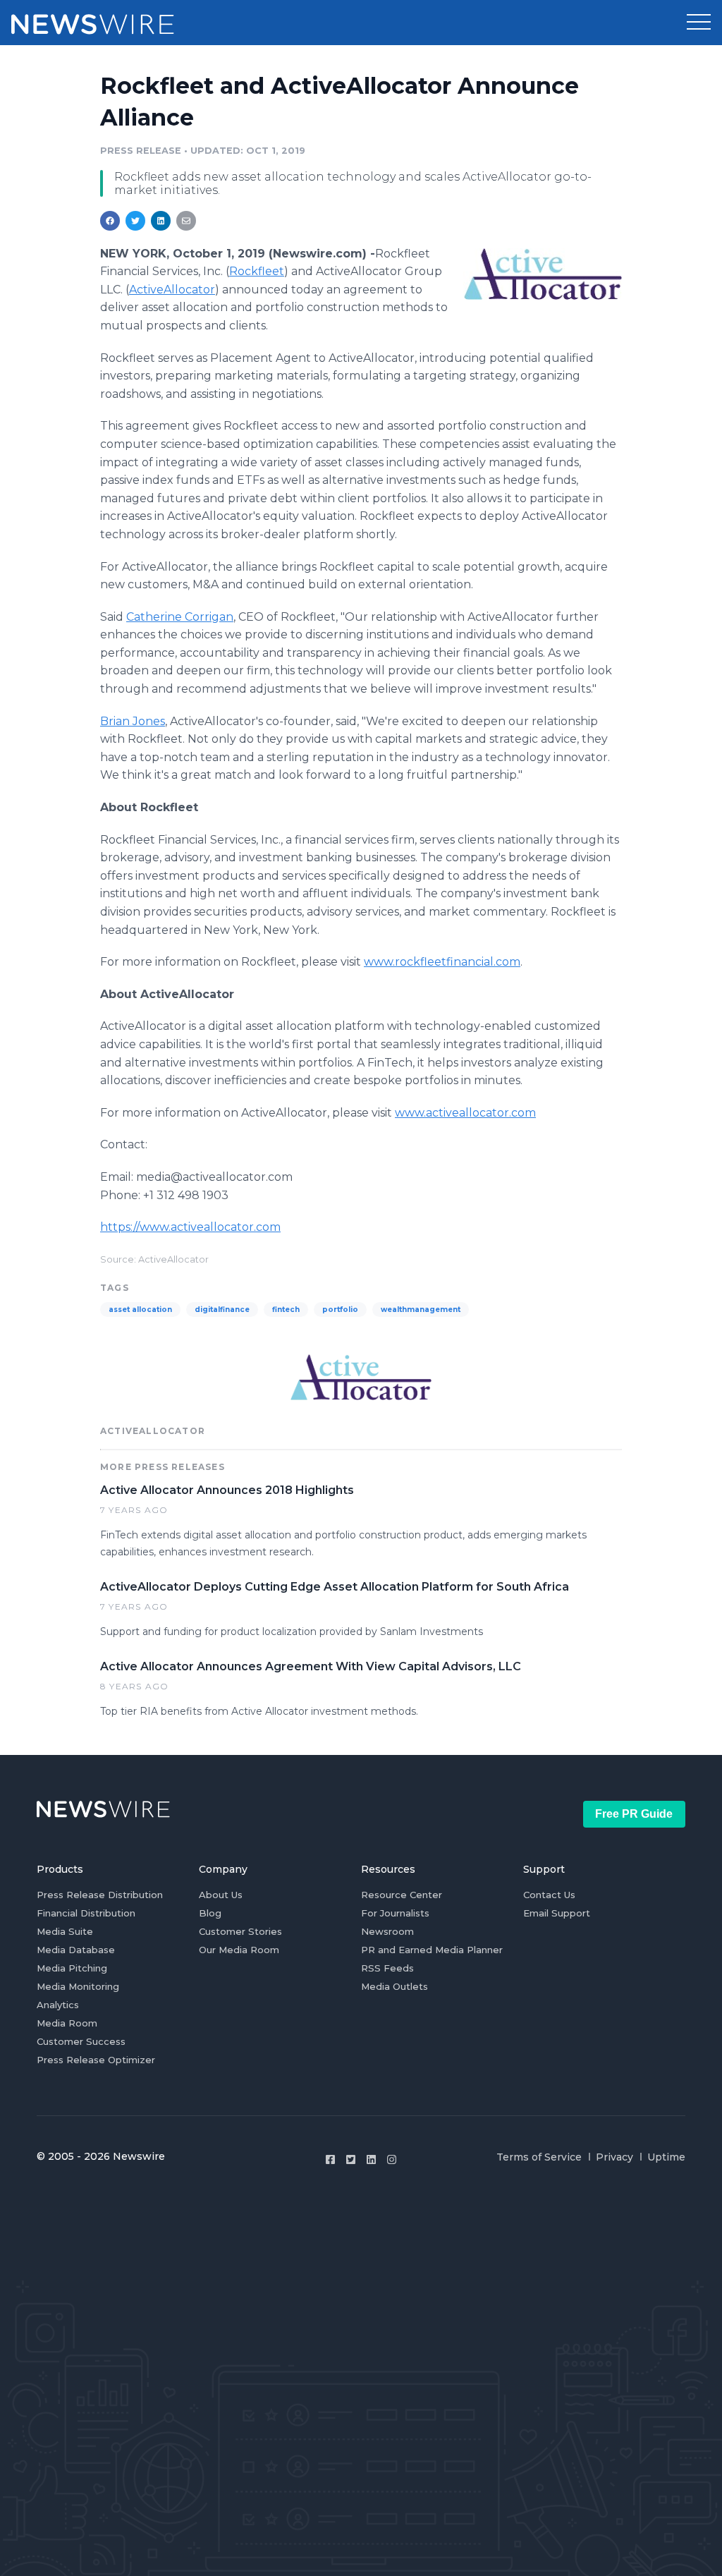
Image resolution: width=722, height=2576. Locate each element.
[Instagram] (392, 2159)
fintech (286, 1310)
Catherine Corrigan (180, 617)
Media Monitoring (78, 1986)
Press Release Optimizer (96, 2060)
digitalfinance (222, 1310)
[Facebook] (330, 2159)
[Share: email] (186, 221)
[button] (699, 23)
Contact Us (549, 1895)
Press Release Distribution (100, 1895)
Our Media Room (239, 1950)
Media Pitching (72, 1968)
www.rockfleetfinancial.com (442, 962)
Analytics (58, 2005)
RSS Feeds (387, 1968)
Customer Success (81, 2041)
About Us (221, 1895)
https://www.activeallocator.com (190, 1227)
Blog (210, 1913)
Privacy (614, 2157)
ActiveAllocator (172, 290)
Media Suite (65, 1931)
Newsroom (387, 1931)
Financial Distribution (86, 1913)
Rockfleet (257, 271)
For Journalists (395, 1913)
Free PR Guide (634, 1814)
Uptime (666, 2157)
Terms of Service (539, 2157)
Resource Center (402, 1895)
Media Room (67, 2023)
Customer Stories (240, 1931)
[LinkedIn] (371, 2159)
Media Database (76, 1950)
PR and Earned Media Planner (432, 1950)
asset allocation (140, 1310)
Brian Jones (133, 721)
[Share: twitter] (135, 221)
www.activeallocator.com (465, 1113)
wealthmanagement (421, 1310)
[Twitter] (351, 2159)
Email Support (557, 1913)
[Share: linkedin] (161, 221)
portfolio (340, 1310)
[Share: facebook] (110, 221)
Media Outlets (394, 1986)
